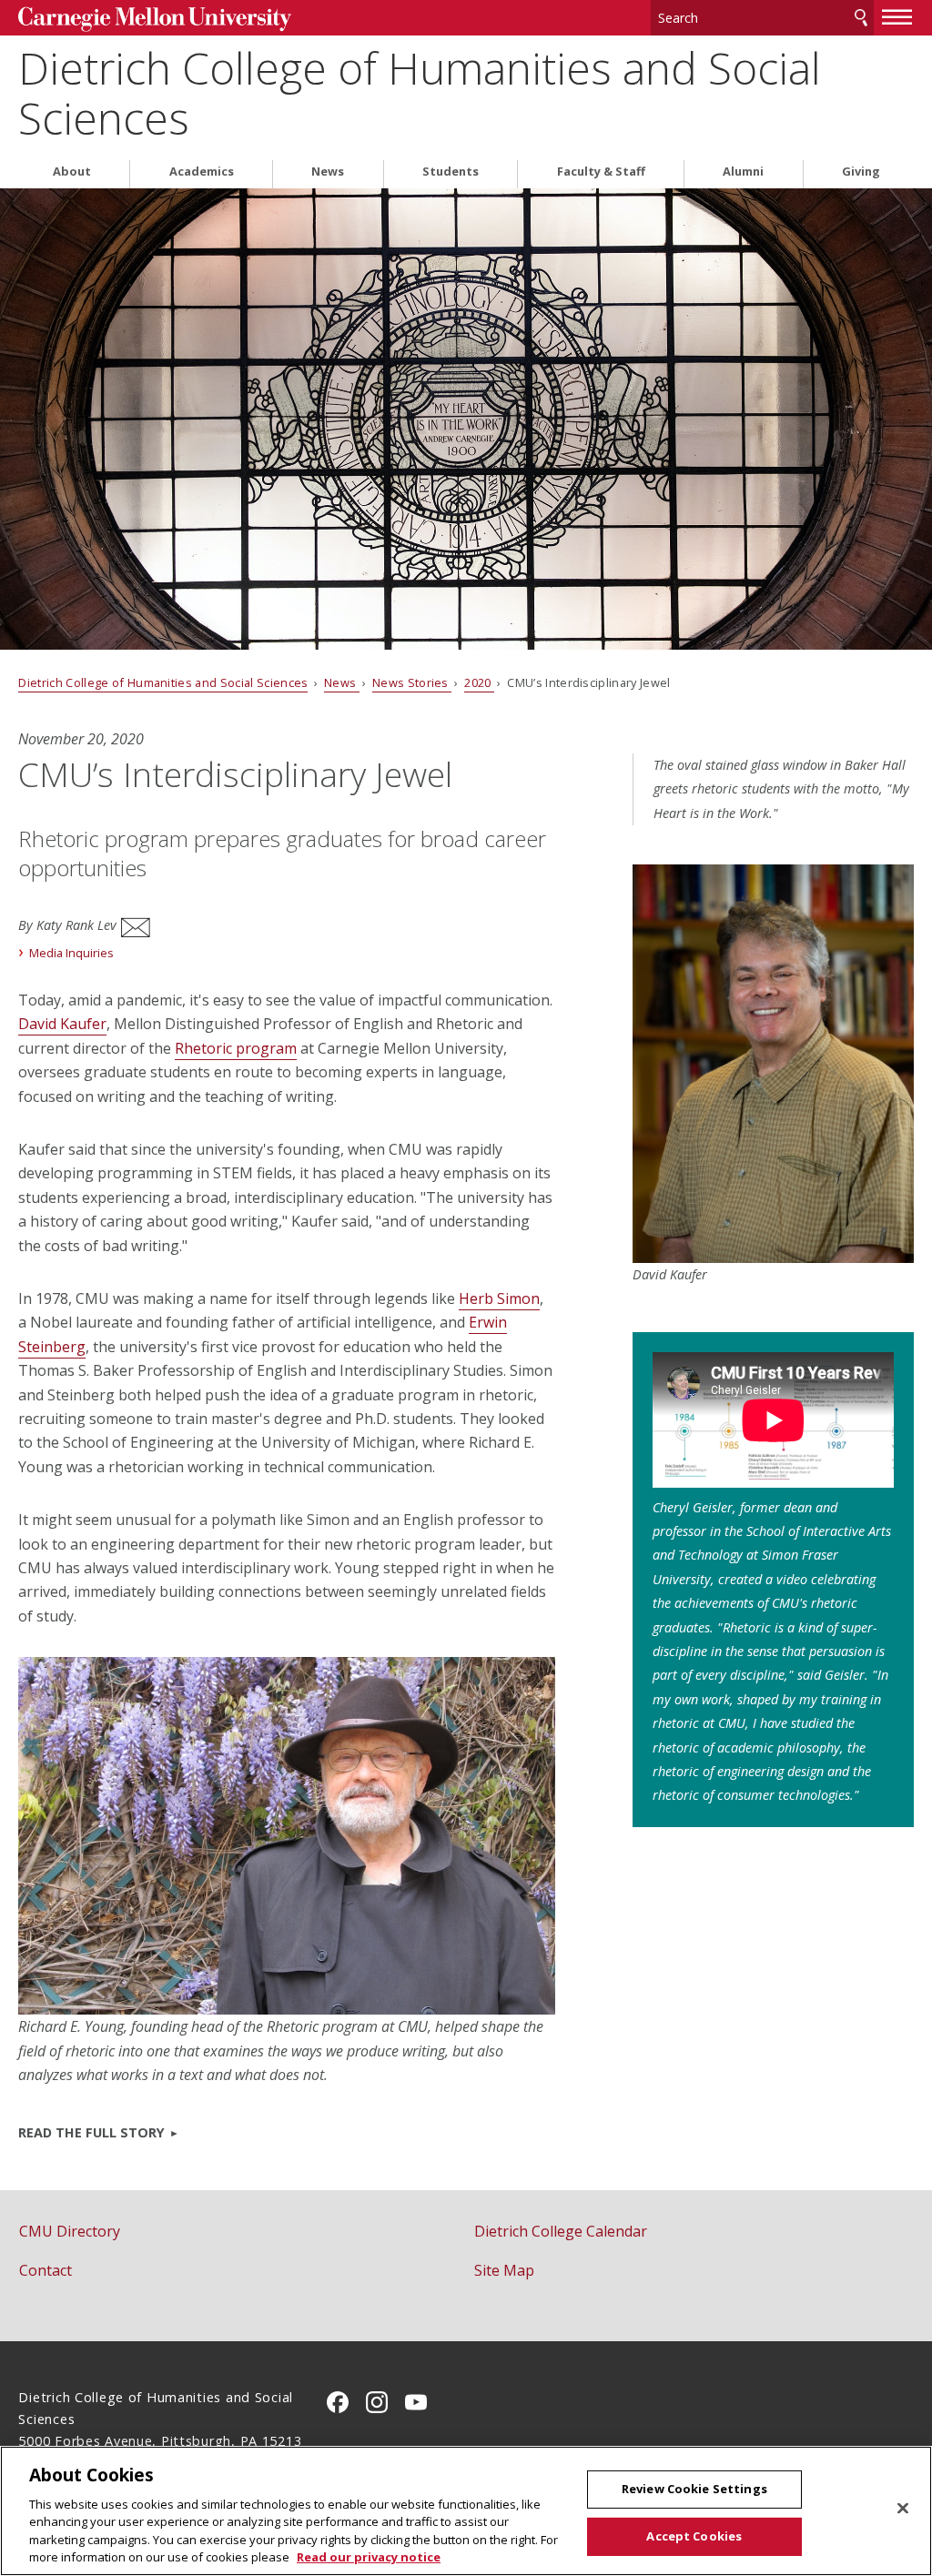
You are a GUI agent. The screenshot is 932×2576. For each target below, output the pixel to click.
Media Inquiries (71, 953)
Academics (202, 172)
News (328, 172)
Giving (861, 172)
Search (861, 18)
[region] (466, 2511)
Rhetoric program (236, 1048)
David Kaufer (62, 1024)
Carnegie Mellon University (155, 20)
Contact (46, 2270)
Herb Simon (499, 1298)
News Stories (412, 682)
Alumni (743, 172)
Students (451, 172)
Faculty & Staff (601, 172)
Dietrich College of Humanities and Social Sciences (420, 93)
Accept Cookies (694, 2536)
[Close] (903, 2509)
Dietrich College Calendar (561, 2231)
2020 (479, 682)
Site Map (504, 2270)
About (72, 172)
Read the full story (91, 2132)
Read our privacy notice (369, 2557)
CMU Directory (70, 2231)
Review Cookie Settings (694, 2489)
